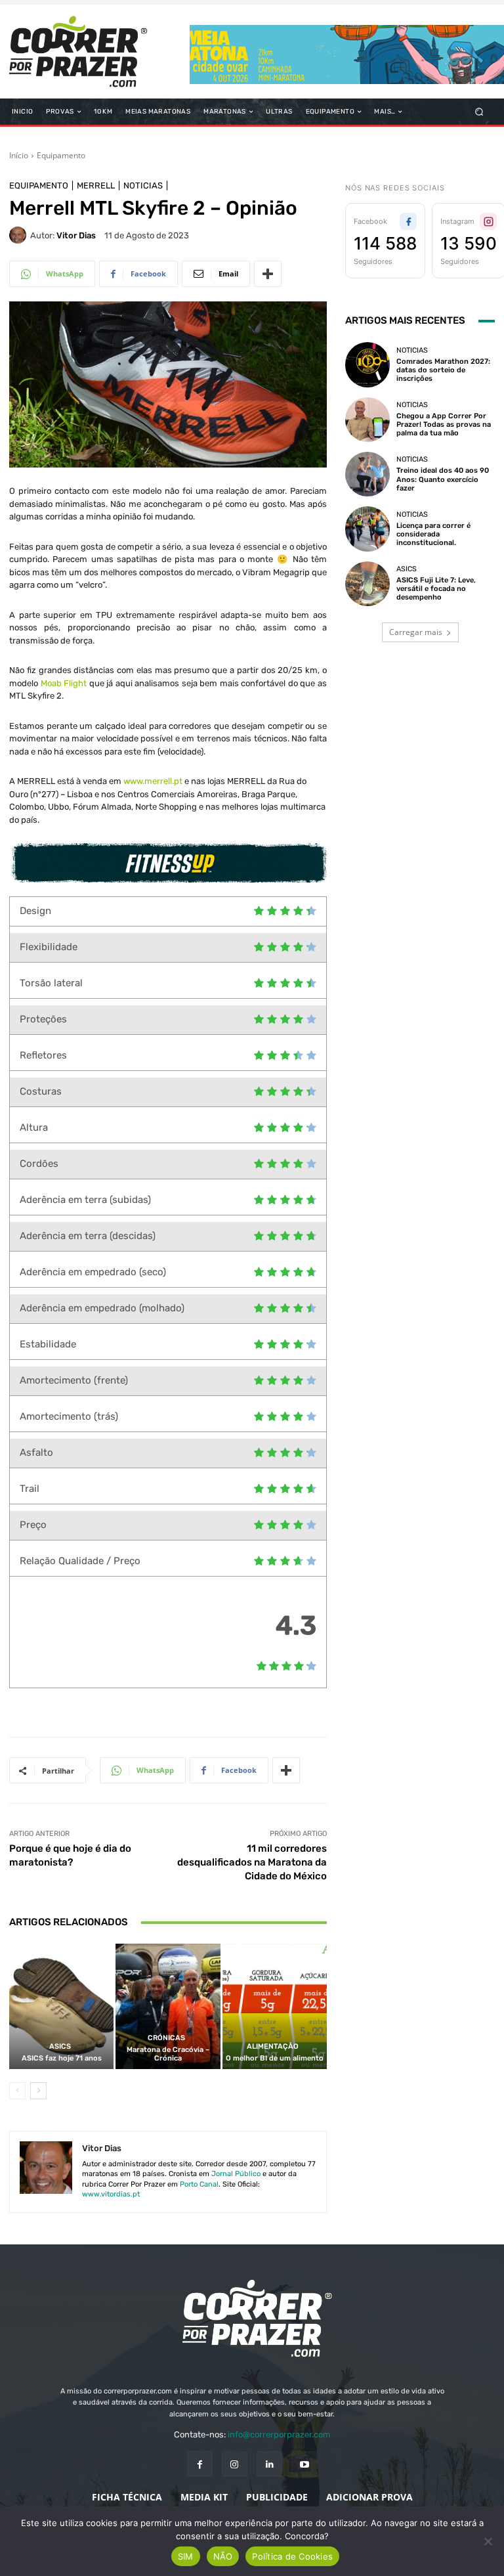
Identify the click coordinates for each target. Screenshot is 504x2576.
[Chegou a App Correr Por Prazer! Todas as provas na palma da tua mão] (367, 420)
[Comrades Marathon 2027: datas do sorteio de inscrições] (367, 364)
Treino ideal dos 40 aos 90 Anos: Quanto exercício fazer (443, 479)
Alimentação (273, 2046)
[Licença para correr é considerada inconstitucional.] (367, 529)
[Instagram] (235, 2464)
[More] (268, 274)
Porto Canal (199, 2184)
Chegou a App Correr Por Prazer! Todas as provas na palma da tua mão (444, 425)
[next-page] (38, 2091)
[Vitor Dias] (20, 235)
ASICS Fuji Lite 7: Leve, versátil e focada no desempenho (436, 589)
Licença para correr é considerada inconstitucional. (433, 534)
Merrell (96, 186)
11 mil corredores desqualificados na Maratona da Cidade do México (252, 1862)
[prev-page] (17, 2091)
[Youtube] (304, 2464)
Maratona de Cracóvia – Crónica (168, 2054)
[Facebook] (200, 2464)
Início (19, 155)
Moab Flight (64, 683)
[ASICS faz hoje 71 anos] (61, 2006)
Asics (60, 2046)
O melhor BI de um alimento (275, 2058)
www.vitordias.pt (111, 2194)
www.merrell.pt (153, 781)
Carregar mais (416, 632)
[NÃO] (488, 2541)
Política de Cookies (292, 2556)
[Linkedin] (269, 2464)
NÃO (223, 2556)
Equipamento (61, 155)
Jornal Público (236, 2174)
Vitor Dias (76, 235)
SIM (186, 2556)
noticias (143, 186)
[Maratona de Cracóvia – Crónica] (168, 2006)
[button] (479, 112)
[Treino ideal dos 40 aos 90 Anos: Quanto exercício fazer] (367, 474)
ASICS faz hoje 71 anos (62, 2058)
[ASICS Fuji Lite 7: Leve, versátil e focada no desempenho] (367, 584)
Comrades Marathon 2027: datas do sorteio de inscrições (443, 370)
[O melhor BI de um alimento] (275, 2006)
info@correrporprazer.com (279, 2434)
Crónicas (166, 2038)
